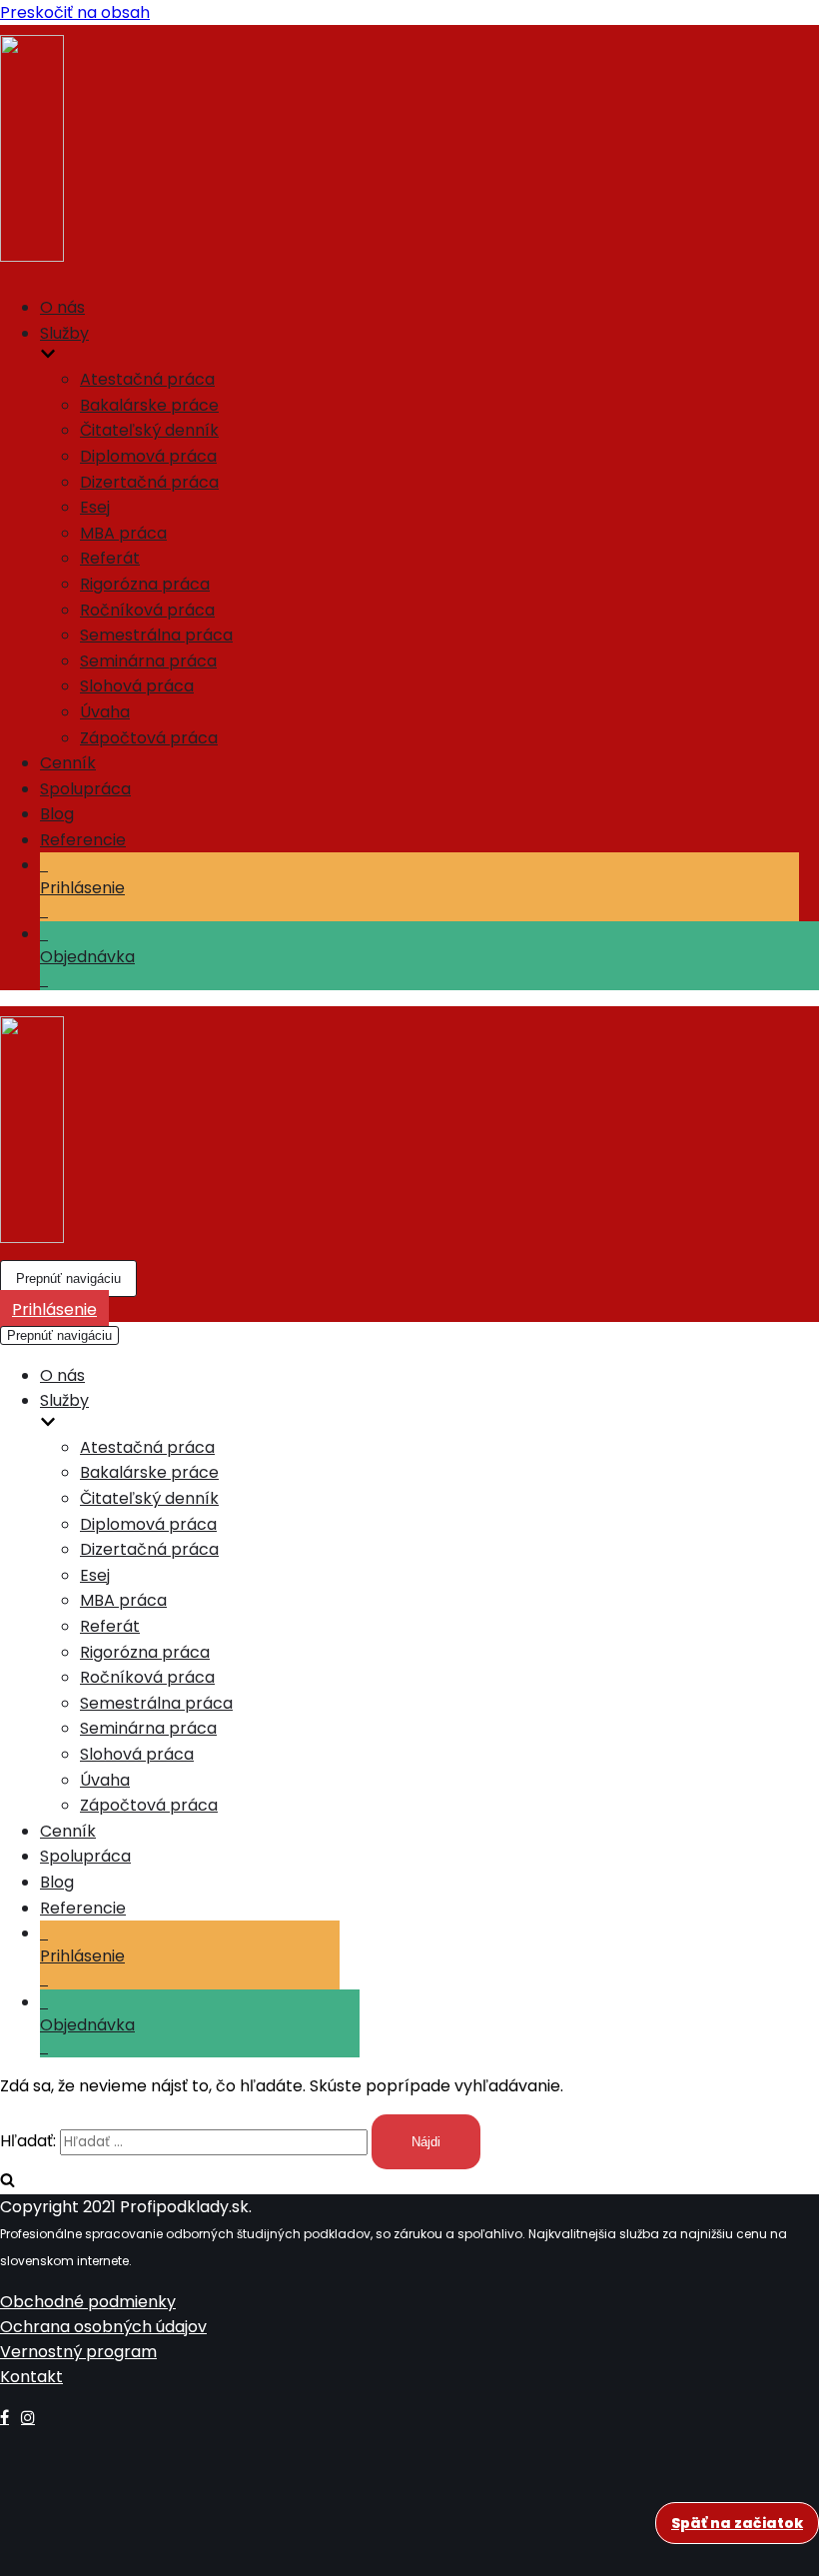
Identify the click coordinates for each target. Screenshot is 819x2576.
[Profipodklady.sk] (409, 152)
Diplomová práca (148, 456)
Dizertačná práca (149, 482)
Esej (95, 507)
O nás (62, 307)
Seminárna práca (148, 661)
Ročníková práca (147, 610)
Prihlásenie (54, 1309)
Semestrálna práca (156, 635)
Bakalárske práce (149, 405)
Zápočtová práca (149, 738)
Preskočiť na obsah (75, 12)
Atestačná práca (147, 379)
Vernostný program (78, 2352)
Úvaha (105, 712)
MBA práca (123, 533)
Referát (110, 558)
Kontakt (31, 2377)
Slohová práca (137, 686)
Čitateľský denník (149, 430)
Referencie (83, 840)
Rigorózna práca (145, 584)
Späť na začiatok (737, 2523)
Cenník (68, 763)
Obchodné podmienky (88, 2302)
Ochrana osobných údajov (103, 2327)
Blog (57, 814)
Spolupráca (85, 789)
